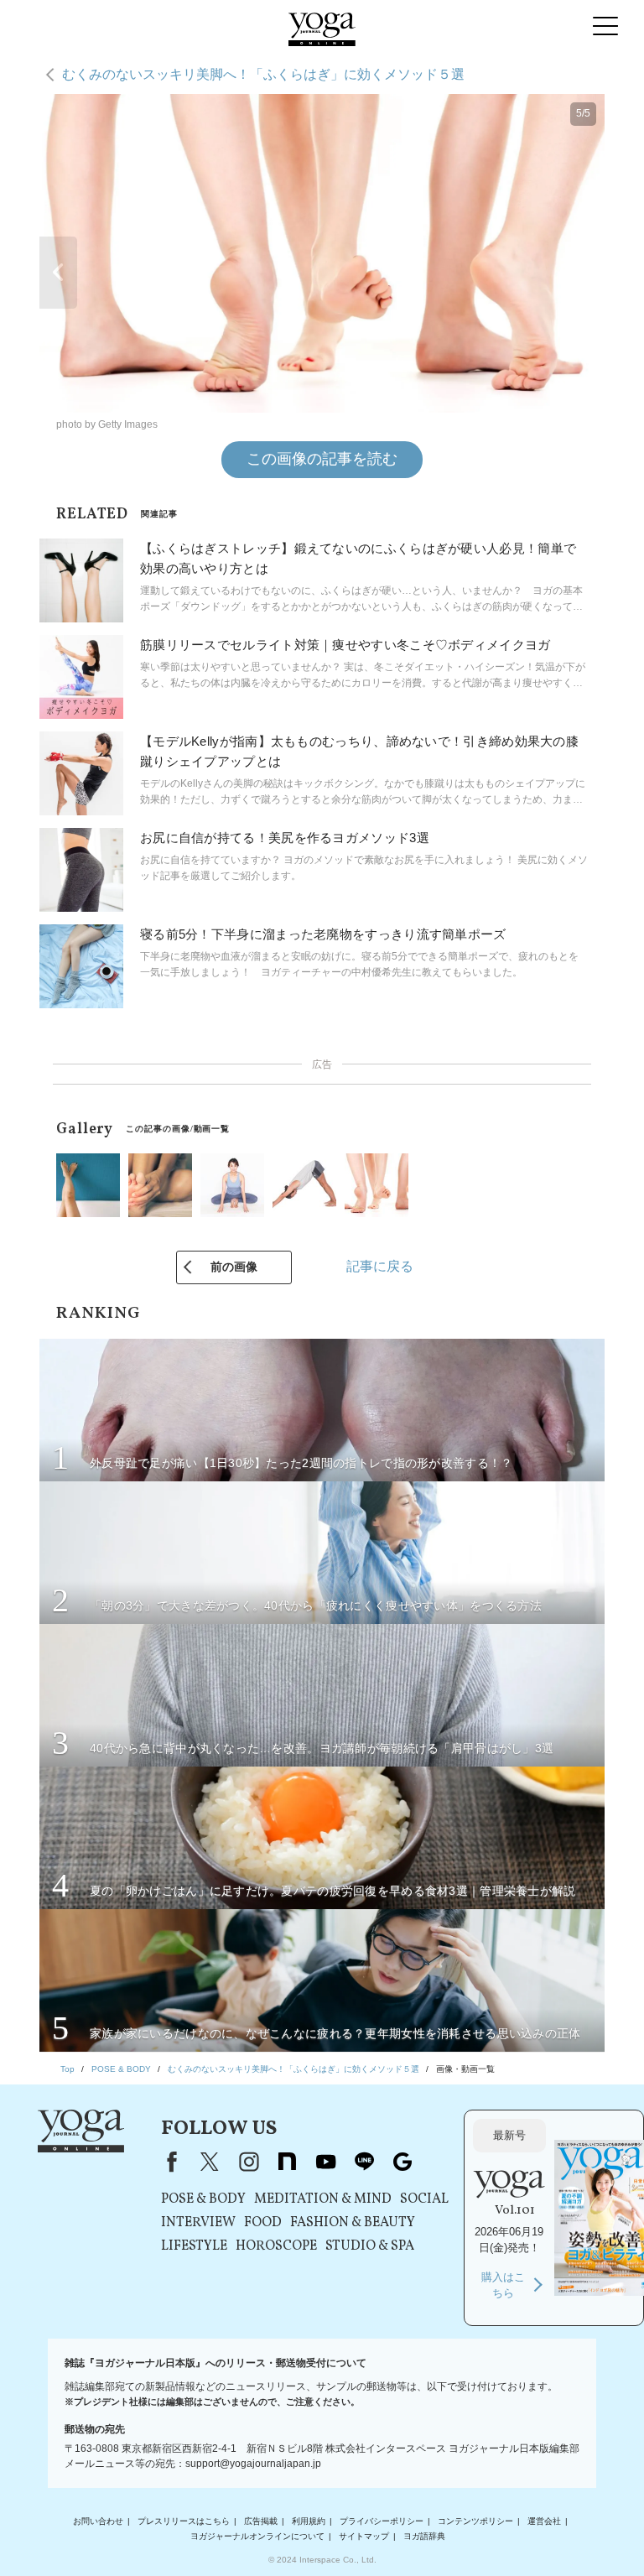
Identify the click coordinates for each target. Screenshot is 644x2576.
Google (402, 2162)
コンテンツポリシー (475, 2521)
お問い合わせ (98, 2521)
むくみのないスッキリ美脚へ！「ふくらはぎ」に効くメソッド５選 (263, 74)
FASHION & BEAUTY (353, 2223)
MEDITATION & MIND (323, 2199)
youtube (325, 2162)
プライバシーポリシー (382, 2521)
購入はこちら (503, 2285)
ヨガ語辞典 (424, 2536)
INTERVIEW (198, 2223)
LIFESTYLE (194, 2246)
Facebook (169, 2162)
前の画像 (234, 1267)
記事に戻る (380, 1266)
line (364, 2162)
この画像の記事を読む (322, 459)
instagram (248, 2162)
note (287, 2162)
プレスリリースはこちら (184, 2521)
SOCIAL (424, 2199)
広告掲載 (261, 2521)
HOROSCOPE (276, 2246)
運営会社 (544, 2521)
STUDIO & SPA (370, 2246)
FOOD (263, 2223)
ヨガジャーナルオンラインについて (257, 2536)
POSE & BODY (203, 2199)
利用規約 (309, 2521)
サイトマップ (364, 2536)
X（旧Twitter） (210, 2162)
